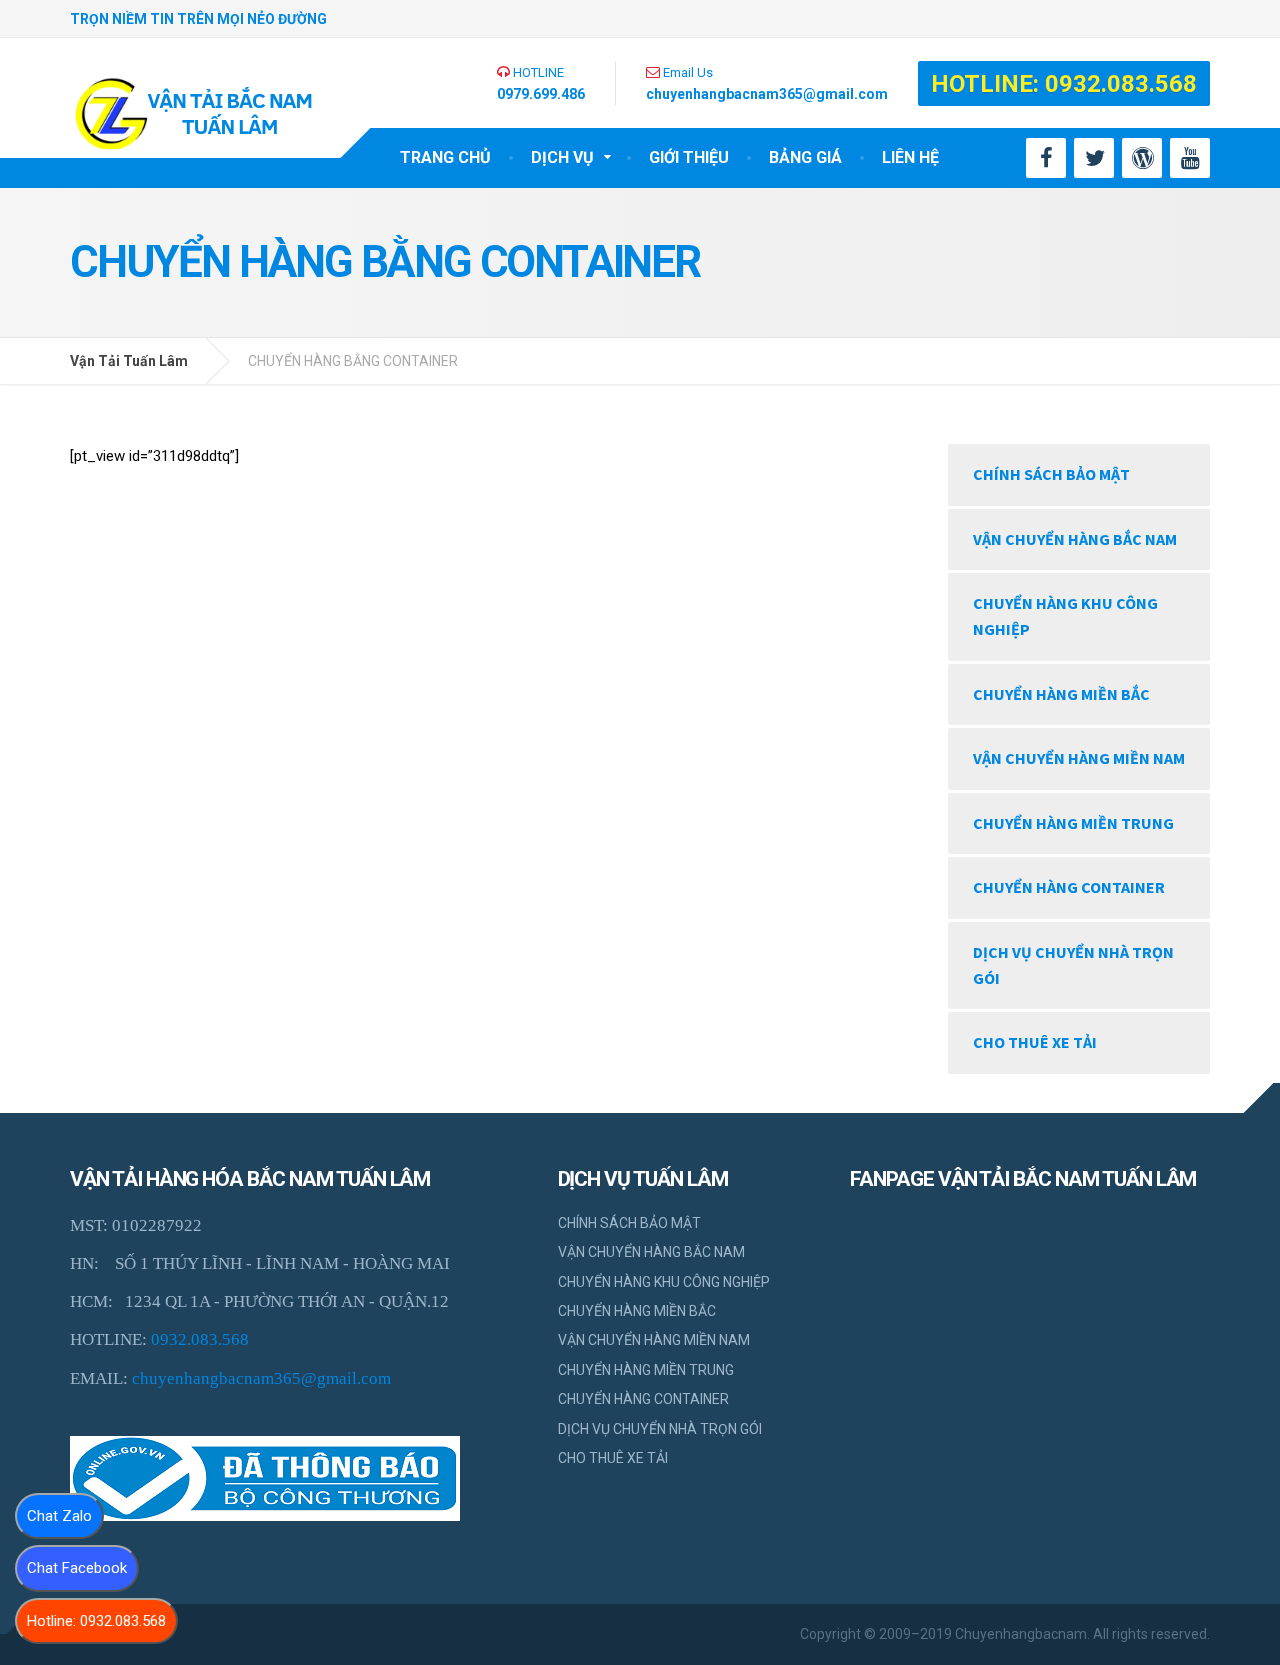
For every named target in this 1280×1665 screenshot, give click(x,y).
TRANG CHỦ (445, 157)
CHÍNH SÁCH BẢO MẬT (1051, 474)
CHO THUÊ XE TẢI (1035, 1042)
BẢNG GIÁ (805, 157)
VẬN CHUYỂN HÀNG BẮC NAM (1075, 539)
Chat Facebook (77, 1568)
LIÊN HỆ (910, 157)
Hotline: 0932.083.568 (96, 1621)
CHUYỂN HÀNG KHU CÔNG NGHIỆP (1065, 616)
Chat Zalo (59, 1516)
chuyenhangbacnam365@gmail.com (261, 1378)
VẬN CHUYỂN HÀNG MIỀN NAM (1079, 758)
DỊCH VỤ (562, 157)
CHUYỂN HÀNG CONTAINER (1069, 887)
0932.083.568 (200, 1339)
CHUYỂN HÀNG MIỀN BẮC (1061, 694)
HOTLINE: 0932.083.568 (1064, 84)
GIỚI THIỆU (689, 157)
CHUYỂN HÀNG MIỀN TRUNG (1073, 823)
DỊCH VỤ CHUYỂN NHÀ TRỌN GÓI (1073, 965)
